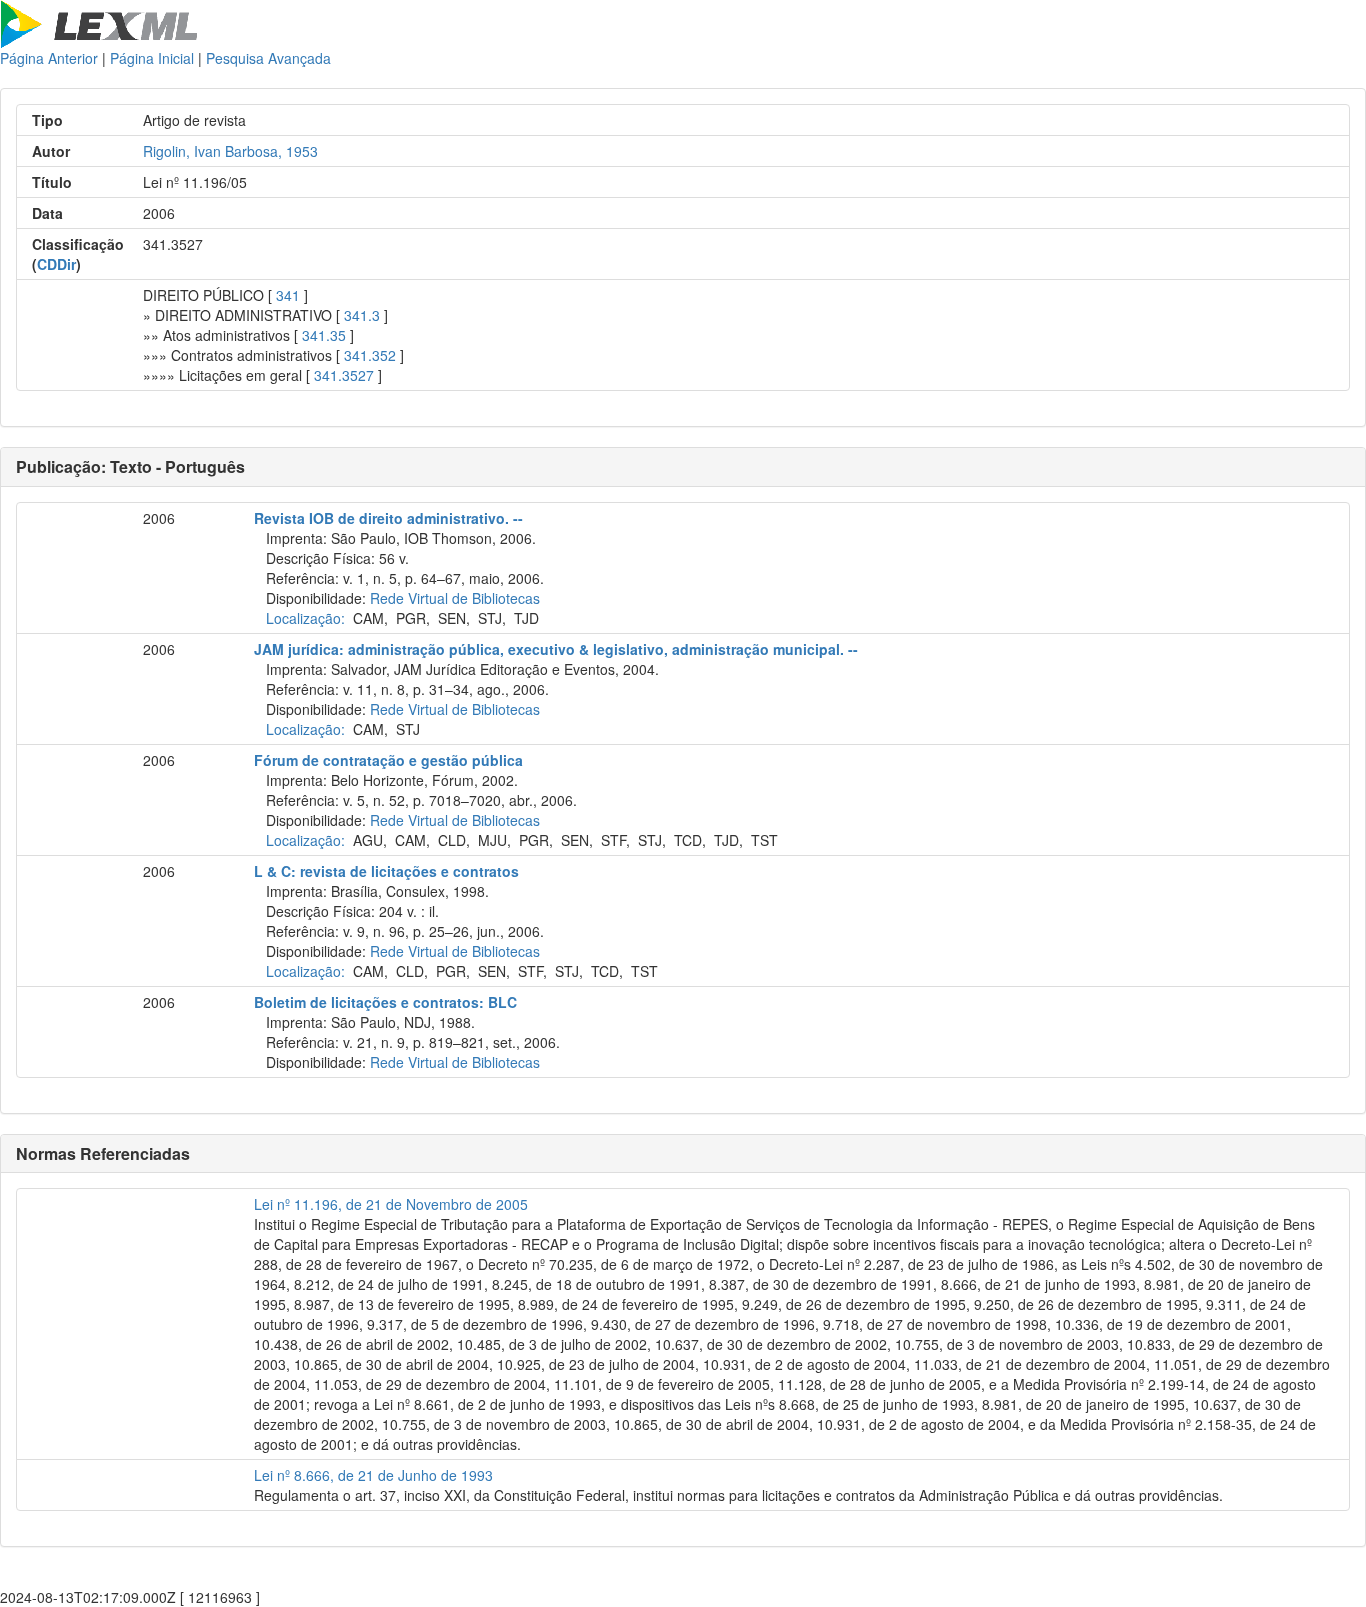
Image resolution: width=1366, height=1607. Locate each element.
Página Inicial (152, 58)
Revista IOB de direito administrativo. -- (388, 518)
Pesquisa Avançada (268, 58)
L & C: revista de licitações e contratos (386, 871)
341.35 (324, 335)
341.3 (362, 315)
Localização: (305, 618)
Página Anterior (49, 58)
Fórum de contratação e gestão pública (388, 760)
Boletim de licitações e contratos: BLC (385, 1002)
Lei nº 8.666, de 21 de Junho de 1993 (373, 1475)
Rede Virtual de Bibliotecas (455, 598)
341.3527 (344, 375)
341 (288, 295)
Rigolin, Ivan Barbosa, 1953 (230, 151)
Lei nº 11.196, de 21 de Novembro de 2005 (391, 1204)
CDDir (56, 264)
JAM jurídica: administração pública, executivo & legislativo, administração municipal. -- (556, 649)
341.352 (370, 355)
